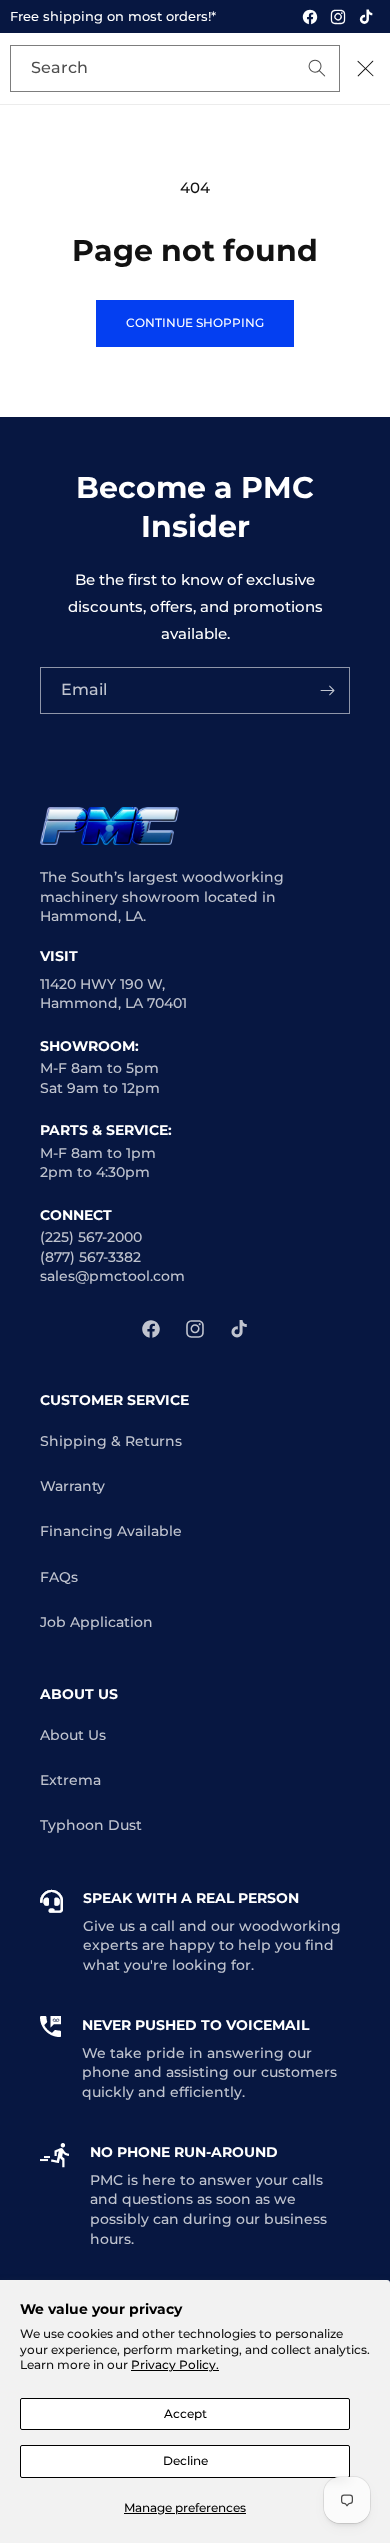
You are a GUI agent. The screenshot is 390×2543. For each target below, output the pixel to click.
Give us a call (129, 1926)
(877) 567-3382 (90, 1257)
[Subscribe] (327, 690)
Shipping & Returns (111, 1441)
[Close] (365, 69)
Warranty (72, 1486)
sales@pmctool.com (112, 1276)
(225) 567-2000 (91, 1237)
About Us (73, 1735)
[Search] (288, 70)
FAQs (59, 1577)
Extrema (70, 1780)
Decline (185, 2460)
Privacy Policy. (175, 2364)
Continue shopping (195, 322)
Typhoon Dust (91, 1825)
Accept (185, 2413)
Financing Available (111, 1531)
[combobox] (175, 68)
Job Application (96, 1622)
